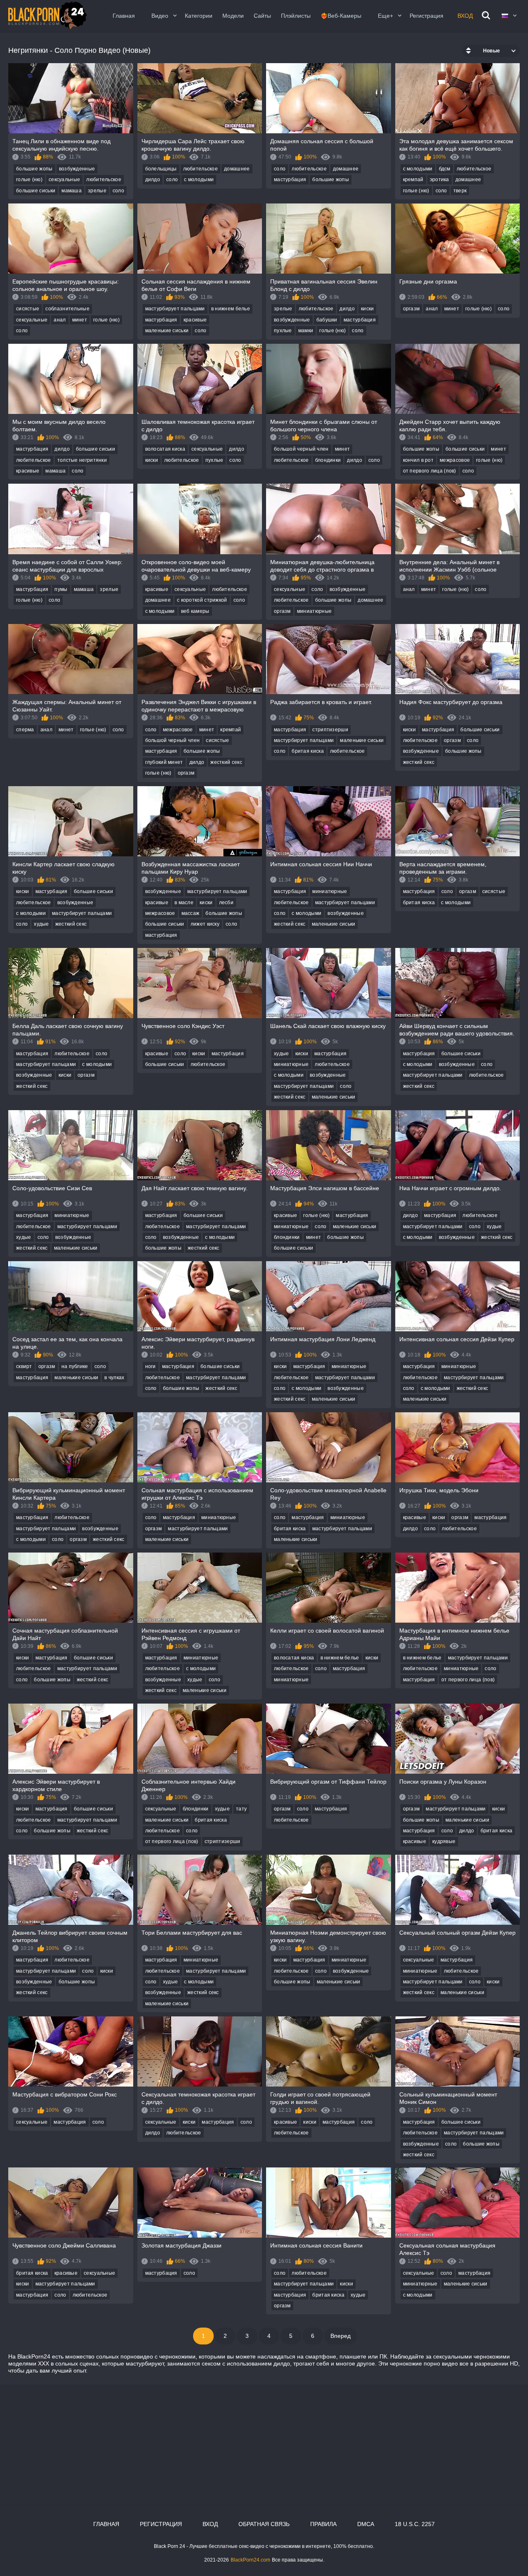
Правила (323, 2524)
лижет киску (205, 924)
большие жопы (34, 169)
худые (41, 924)
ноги (151, 1366)
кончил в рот (418, 460)
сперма (25, 730)
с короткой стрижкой (202, 600)
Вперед (341, 2336)
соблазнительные (67, 309)
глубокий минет (164, 762)
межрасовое (455, 460)
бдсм (445, 169)
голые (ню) (29, 180)
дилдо (153, 180)
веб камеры (195, 611)
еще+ (385, 16)
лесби (226, 903)
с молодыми (199, 180)
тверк (460, 191)
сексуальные (64, 180)
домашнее (237, 169)
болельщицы (161, 169)
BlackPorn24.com (250, 2560)
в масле (184, 903)
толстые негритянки (82, 460)
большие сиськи (36, 191)
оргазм (411, 309)
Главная (124, 16)
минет (80, 320)
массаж (191, 913)
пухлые (283, 331)
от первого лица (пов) (430, 471)
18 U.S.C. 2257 (415, 2524)
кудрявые (444, 1841)
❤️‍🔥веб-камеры (341, 16)
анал (60, 320)
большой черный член (301, 449)
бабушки (327, 320)
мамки (306, 331)
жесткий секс (226, 762)
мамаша (72, 191)
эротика (440, 180)
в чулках (114, 1378)
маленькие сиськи (167, 331)
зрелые (97, 191)
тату (241, 1809)
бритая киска (308, 751)
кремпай (413, 180)
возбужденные (77, 169)
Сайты (262, 16)
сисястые (28, 309)
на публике (75, 1366)
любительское (104, 180)
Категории (199, 16)
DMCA (366, 2524)
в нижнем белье (231, 309)
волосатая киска (165, 449)
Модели (233, 16)
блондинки (328, 460)
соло (118, 191)
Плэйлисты (296, 16)
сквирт (24, 1366)
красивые (195, 320)
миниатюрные (314, 611)
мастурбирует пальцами (175, 309)
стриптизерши (330, 730)
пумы (61, 589)
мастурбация (290, 180)
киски (368, 309)
